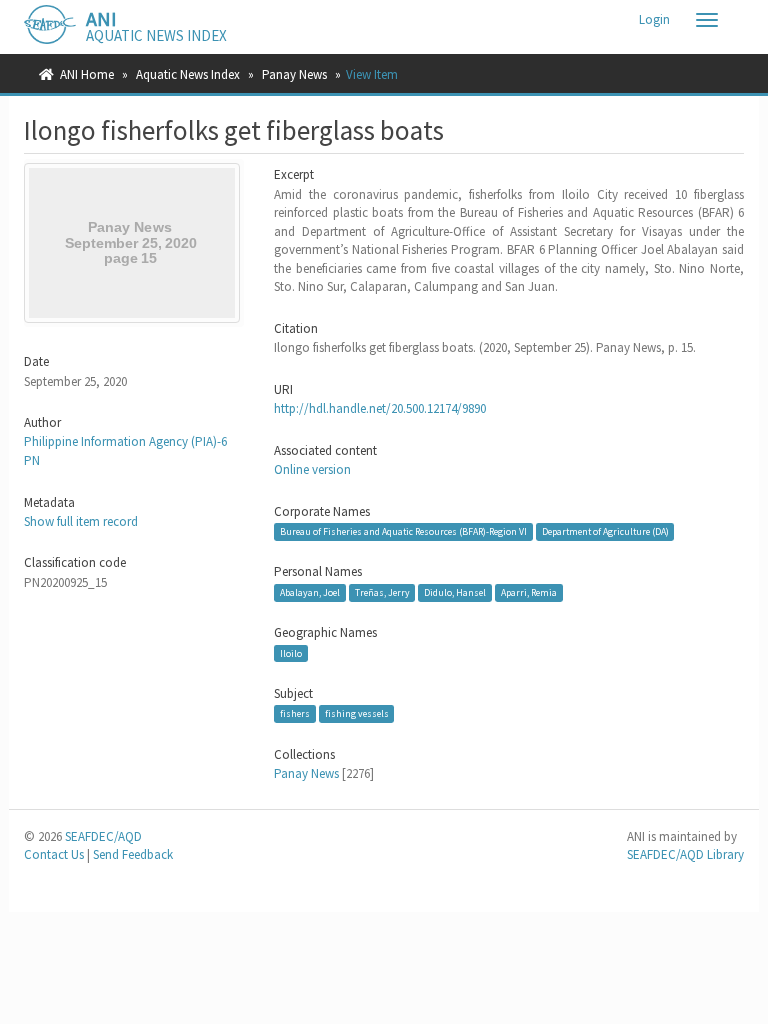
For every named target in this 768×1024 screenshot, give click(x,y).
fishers (295, 713)
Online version (312, 469)
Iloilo (291, 653)
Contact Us (54, 854)
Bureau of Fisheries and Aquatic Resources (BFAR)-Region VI (403, 531)
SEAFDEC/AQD (103, 836)
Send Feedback (133, 854)
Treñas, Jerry (382, 592)
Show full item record (81, 521)
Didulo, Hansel (455, 592)
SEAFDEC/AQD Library (685, 854)
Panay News (294, 74)
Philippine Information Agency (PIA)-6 (125, 441)
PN (32, 460)
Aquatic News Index (188, 74)
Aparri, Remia (529, 592)
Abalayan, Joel (310, 592)
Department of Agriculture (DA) (605, 531)
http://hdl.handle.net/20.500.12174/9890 (380, 408)
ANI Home (87, 74)
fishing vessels (357, 713)
